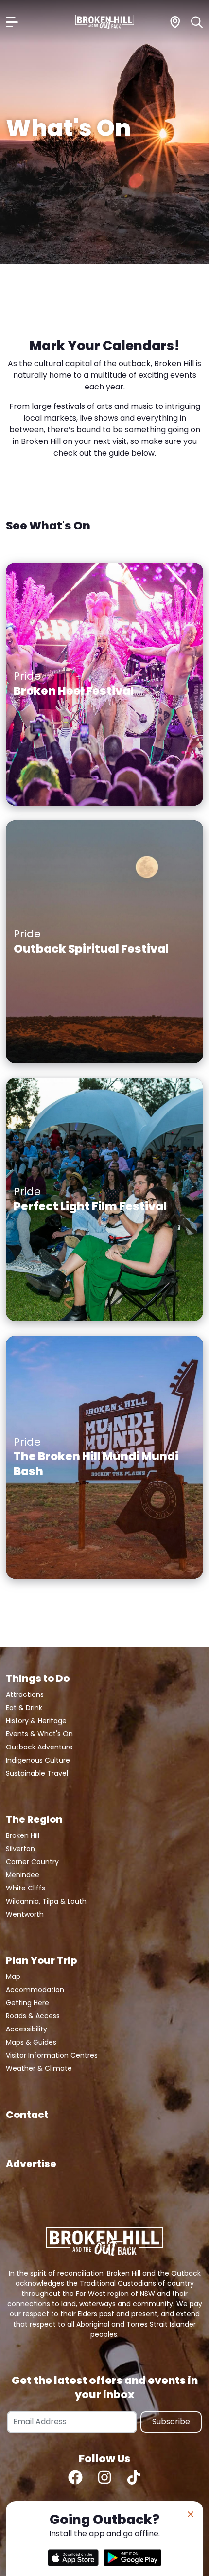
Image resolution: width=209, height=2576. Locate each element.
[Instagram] (104, 2477)
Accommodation (35, 1990)
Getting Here (27, 2003)
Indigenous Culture (38, 1760)
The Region (34, 1819)
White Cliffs (26, 1888)
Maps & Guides (31, 2042)
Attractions (25, 1694)
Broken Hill (23, 1835)
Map (13, 1976)
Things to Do (38, 1678)
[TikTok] (134, 2477)
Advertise (31, 2164)
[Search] (197, 22)
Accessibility (26, 2029)
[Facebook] (75, 2477)
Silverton (20, 1849)
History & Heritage (36, 1721)
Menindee (23, 1875)
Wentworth (25, 1914)
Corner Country (32, 1862)
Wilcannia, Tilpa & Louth (46, 1901)
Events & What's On (39, 1734)
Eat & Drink (24, 1708)
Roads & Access (33, 2016)
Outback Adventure (39, 1747)
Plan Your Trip (41, 1960)
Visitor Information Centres (52, 2055)
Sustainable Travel (37, 1773)
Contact (27, 2115)
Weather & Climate (39, 2068)
